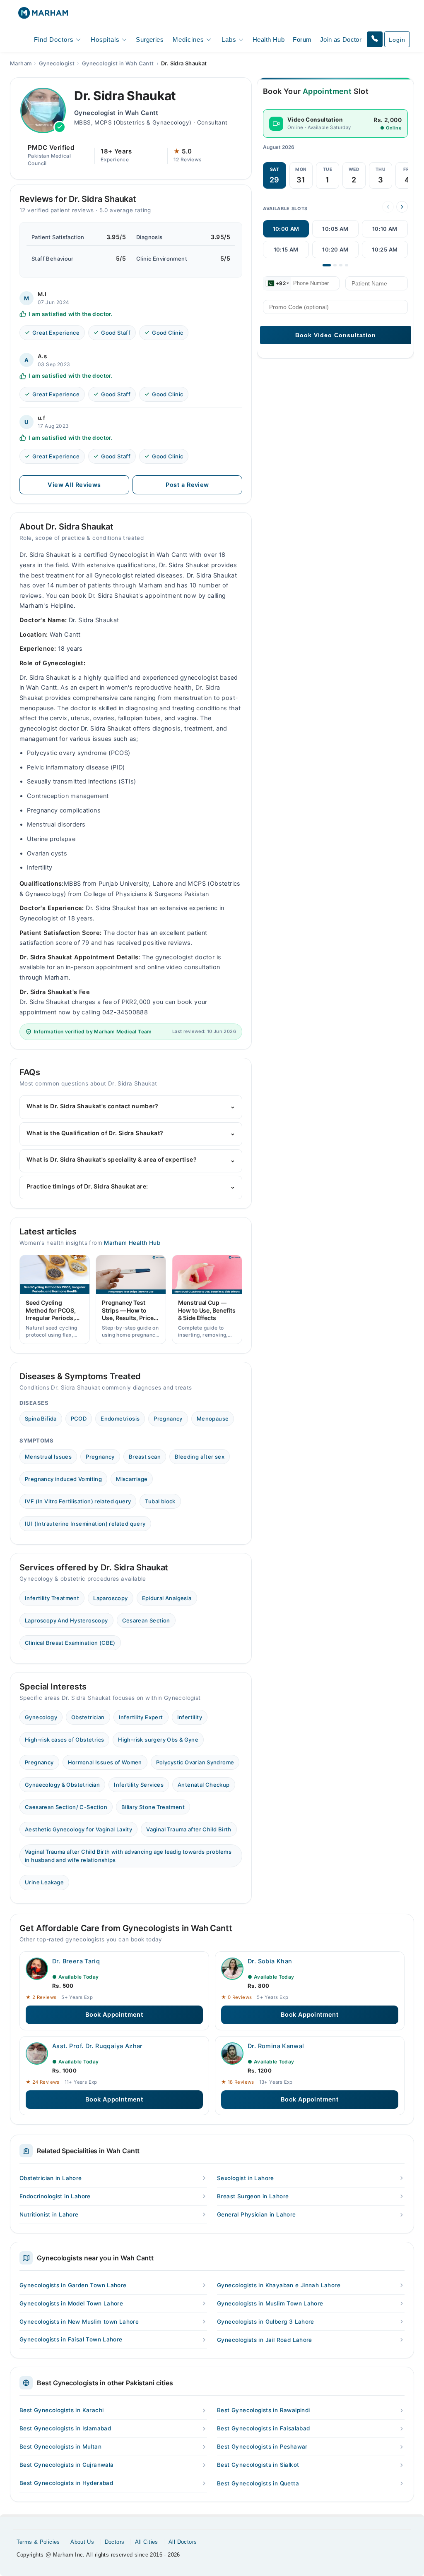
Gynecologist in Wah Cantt (118, 63)
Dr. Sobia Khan (270, 1961)
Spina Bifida (41, 1419)
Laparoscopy (110, 1598)
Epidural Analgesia (167, 1598)
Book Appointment (114, 2015)
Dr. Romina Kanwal (276, 2046)
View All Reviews (74, 485)
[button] (375, 39)
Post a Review (187, 485)
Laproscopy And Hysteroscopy (66, 1620)
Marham (21, 63)
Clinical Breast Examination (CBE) (70, 1643)
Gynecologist (57, 63)
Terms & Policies (38, 2542)
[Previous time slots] (388, 207)
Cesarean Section (146, 1620)
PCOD (79, 1419)
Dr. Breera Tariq (76, 1961)
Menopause (213, 1419)
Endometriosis (120, 1419)
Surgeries (150, 40)
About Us (82, 2542)
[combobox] (277, 283)
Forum (302, 40)
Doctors (115, 2542)
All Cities (147, 2542)
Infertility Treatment (52, 1598)
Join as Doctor (341, 40)
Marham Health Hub (132, 1243)
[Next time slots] (402, 207)
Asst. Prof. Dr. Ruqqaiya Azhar (98, 2046)
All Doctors (183, 2542)
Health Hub (269, 40)
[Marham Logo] (43, 16)
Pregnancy (168, 1419)
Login (397, 40)
